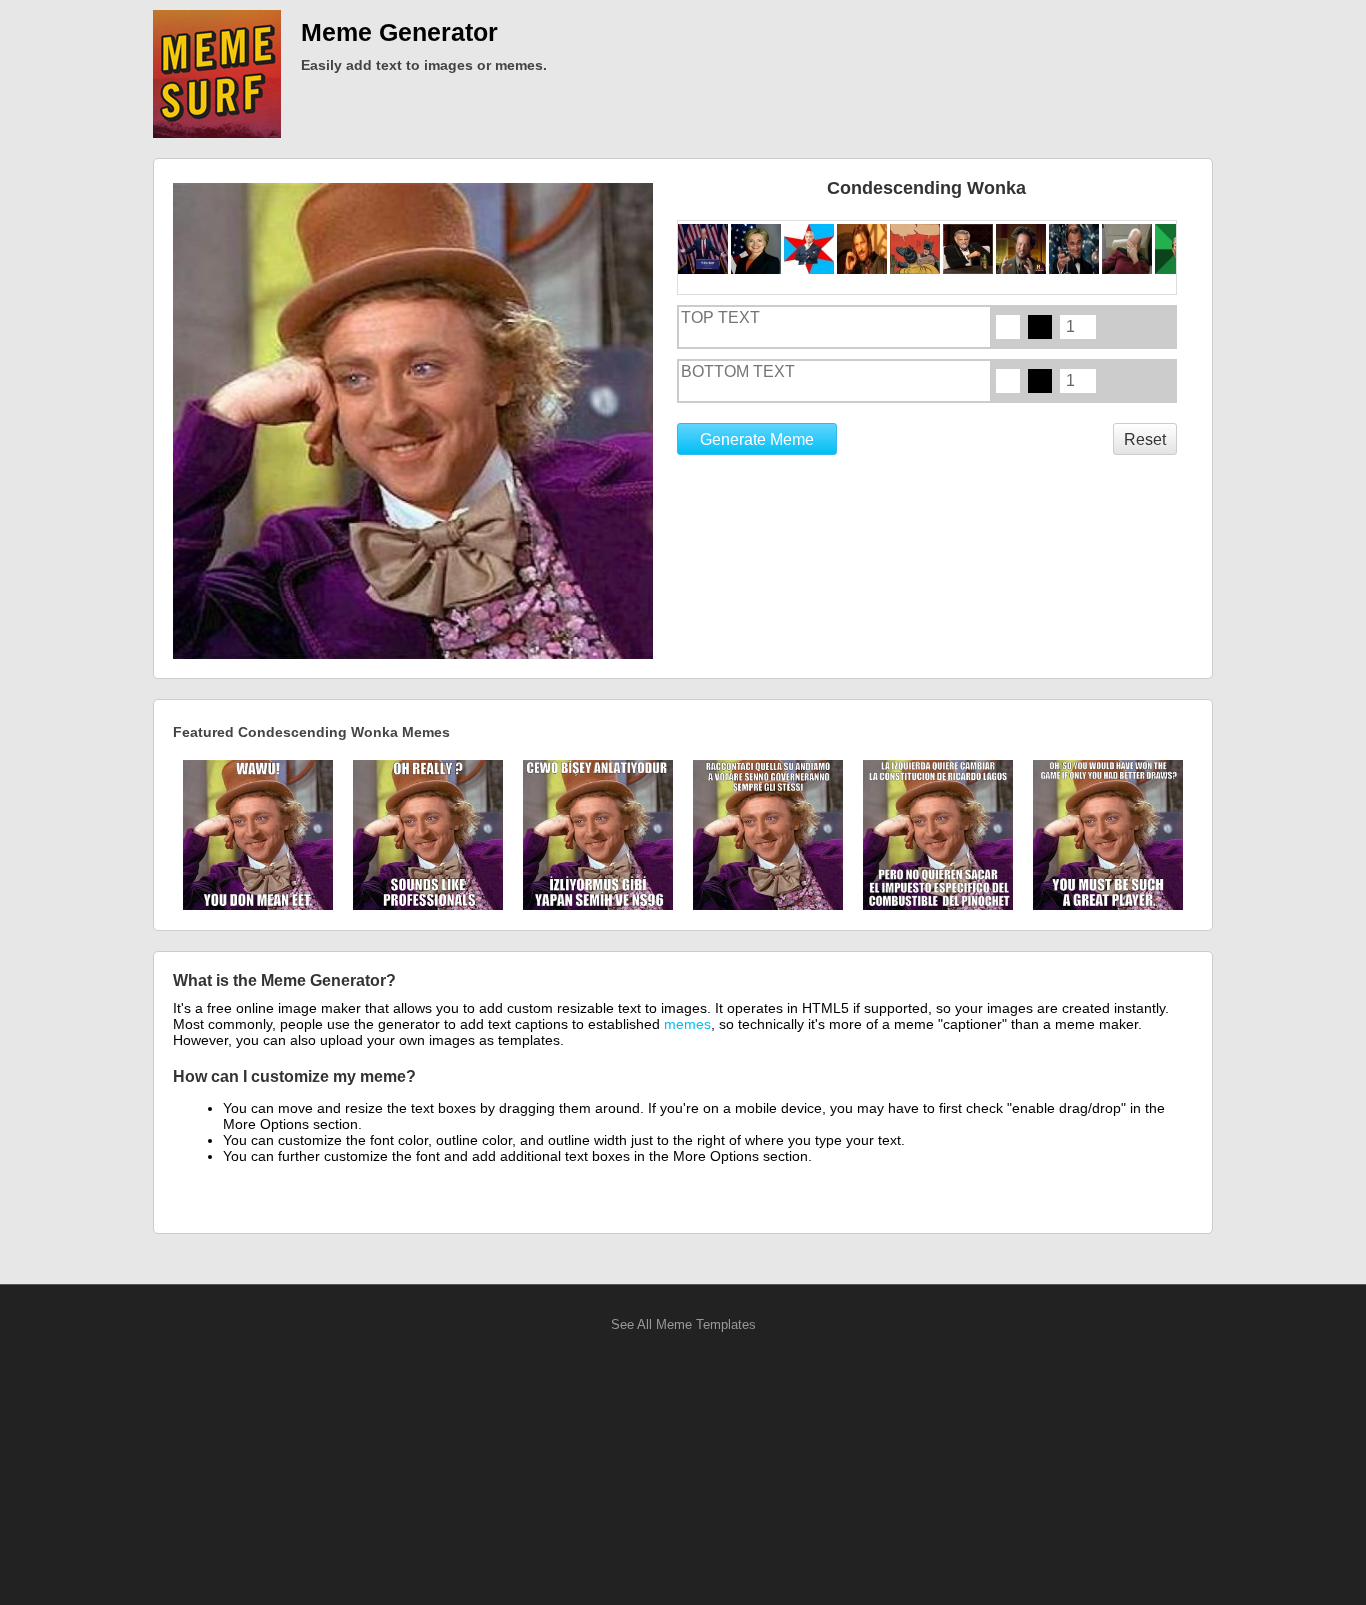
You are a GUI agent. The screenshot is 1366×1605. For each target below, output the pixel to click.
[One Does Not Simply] (863, 249)
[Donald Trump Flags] (704, 249)
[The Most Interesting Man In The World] (969, 249)
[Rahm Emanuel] (810, 249)
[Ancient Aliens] (1022, 249)
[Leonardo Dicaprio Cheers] (1075, 249)
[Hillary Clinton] (757, 249)
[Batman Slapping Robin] (916, 249)
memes (687, 1024)
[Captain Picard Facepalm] (1128, 249)
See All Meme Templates (683, 1324)
